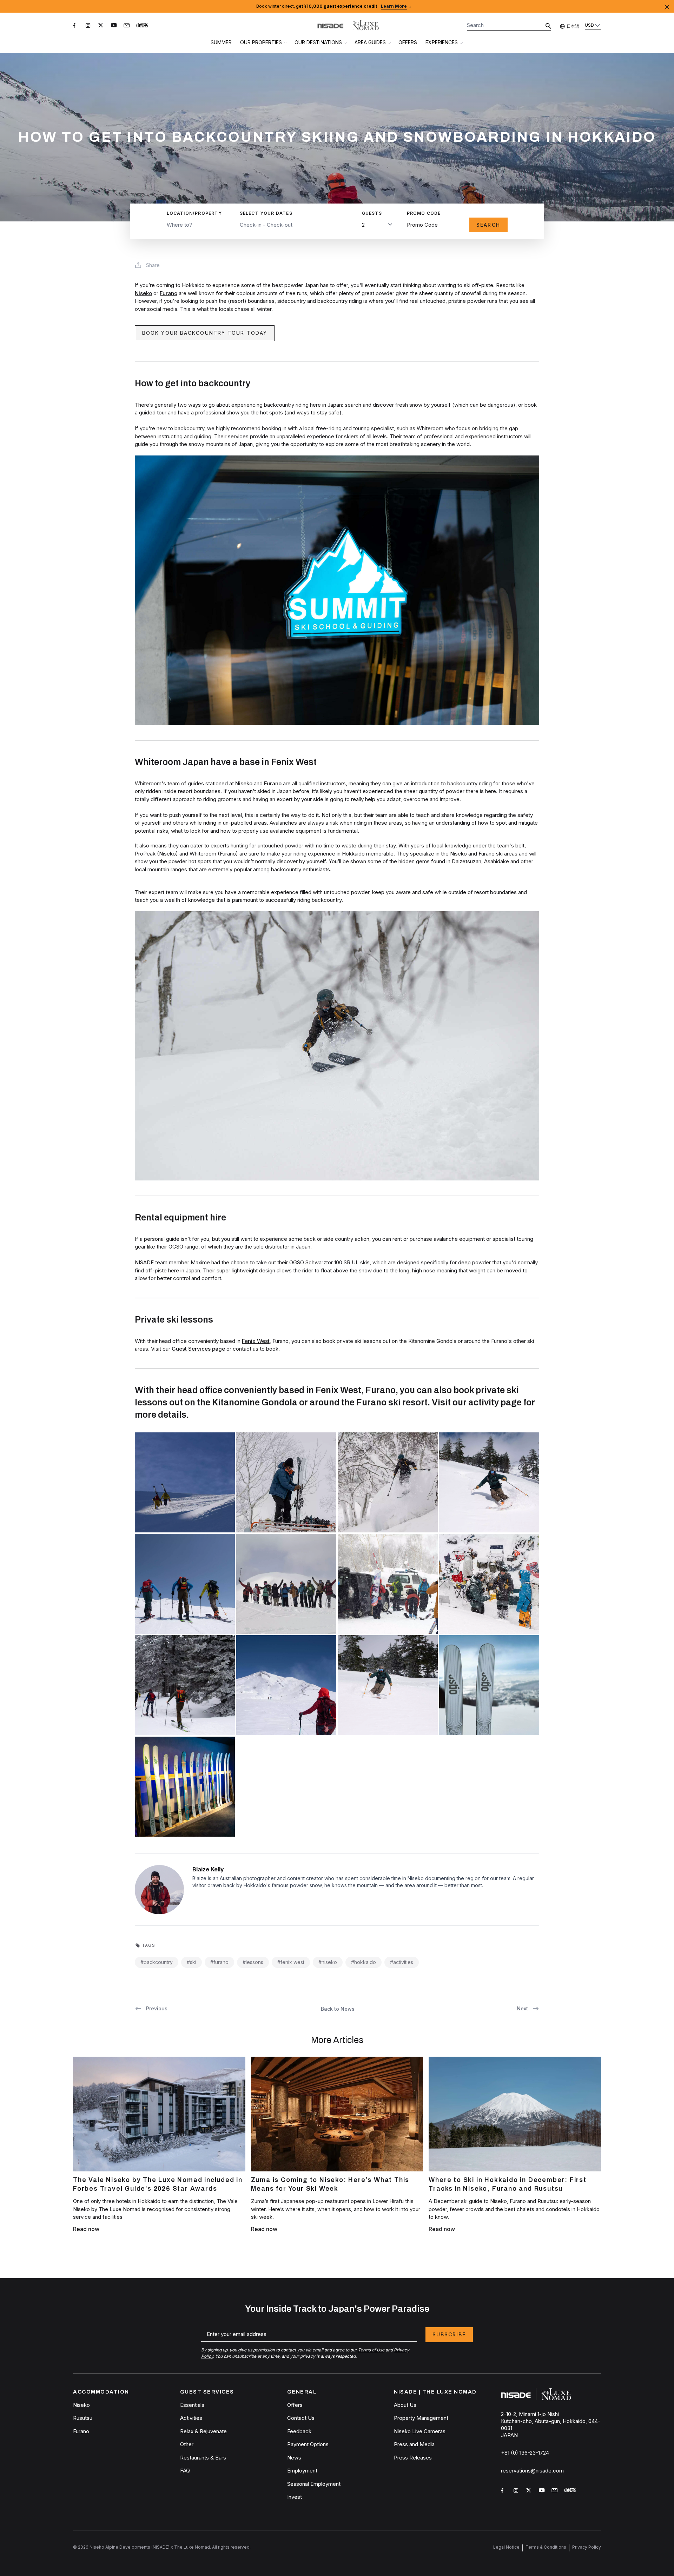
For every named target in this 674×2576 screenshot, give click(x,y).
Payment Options (308, 2444)
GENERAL (302, 2392)
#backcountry (157, 1962)
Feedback (299, 2431)
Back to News (338, 2009)
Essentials (192, 2405)
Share (153, 265)
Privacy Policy (587, 2547)
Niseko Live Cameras (420, 2431)
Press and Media (414, 2444)
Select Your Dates (266, 213)
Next (522, 2008)
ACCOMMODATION (101, 2392)
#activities (402, 1962)
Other (187, 2444)
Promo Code (424, 213)
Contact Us (301, 2418)
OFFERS (408, 42)
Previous (157, 2008)
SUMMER (221, 42)
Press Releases (413, 2458)
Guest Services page (198, 1349)
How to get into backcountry (193, 383)
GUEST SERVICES (207, 2392)
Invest (295, 2497)
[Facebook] (77, 27)
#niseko (328, 1962)
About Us (405, 2405)
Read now (86, 2229)
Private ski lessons (174, 1320)
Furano (168, 293)
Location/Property (194, 213)
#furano (219, 1962)
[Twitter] (102, 27)
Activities (191, 2418)
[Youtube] (114, 27)
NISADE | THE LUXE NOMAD (435, 2392)
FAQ (185, 2471)
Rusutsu (83, 2418)
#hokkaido (364, 1962)
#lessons (253, 1962)
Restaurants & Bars (203, 2458)
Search (488, 225)
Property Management (421, 2418)
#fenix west (291, 1962)
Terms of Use (371, 2350)
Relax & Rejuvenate (203, 2431)
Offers (295, 2405)
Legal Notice (506, 2547)
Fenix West (256, 1341)
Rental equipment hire (180, 1217)
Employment (302, 2471)
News (294, 2458)
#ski (191, 1962)
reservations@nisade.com (532, 2471)
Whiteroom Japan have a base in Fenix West (226, 762)
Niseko (143, 293)
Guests (372, 213)
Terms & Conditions (546, 2547)
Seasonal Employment (314, 2484)
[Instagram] (89, 27)
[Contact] (127, 26)
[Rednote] (143, 27)
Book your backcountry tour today (205, 333)
